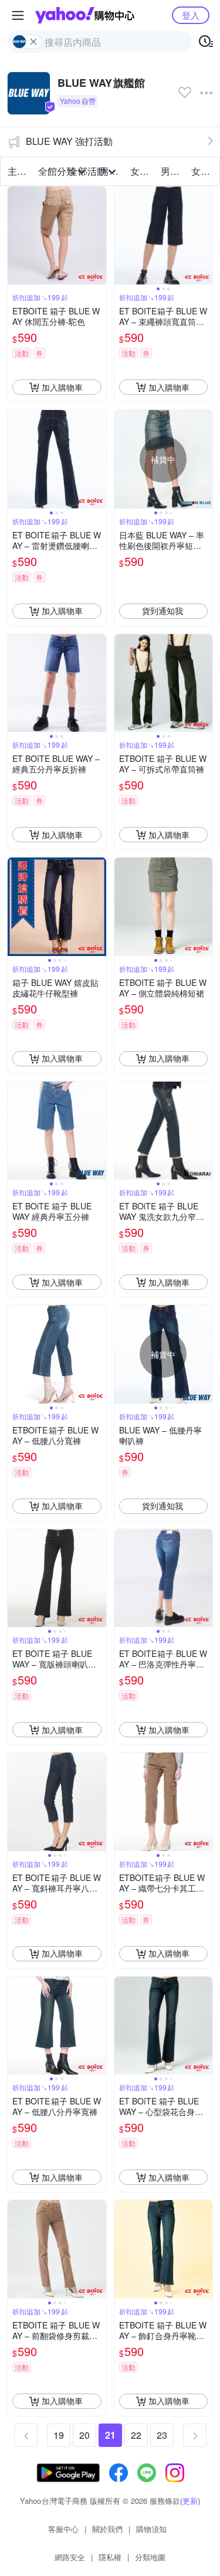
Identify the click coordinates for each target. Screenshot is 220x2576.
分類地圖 (150, 2557)
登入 (191, 15)
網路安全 (70, 2557)
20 (84, 2435)
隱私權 (110, 2557)
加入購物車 (62, 387)
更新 (190, 2501)
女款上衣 (142, 171)
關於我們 (107, 2529)
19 (59, 2435)
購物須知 (151, 2529)
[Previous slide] (122, 236)
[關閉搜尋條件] (33, 42)
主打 (17, 171)
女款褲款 (203, 171)
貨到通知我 (163, 611)
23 (162, 2435)
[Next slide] (205, 236)
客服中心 (63, 2529)
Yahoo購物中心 (85, 15)
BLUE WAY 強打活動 (69, 141)
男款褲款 (172, 171)
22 (136, 2435)
